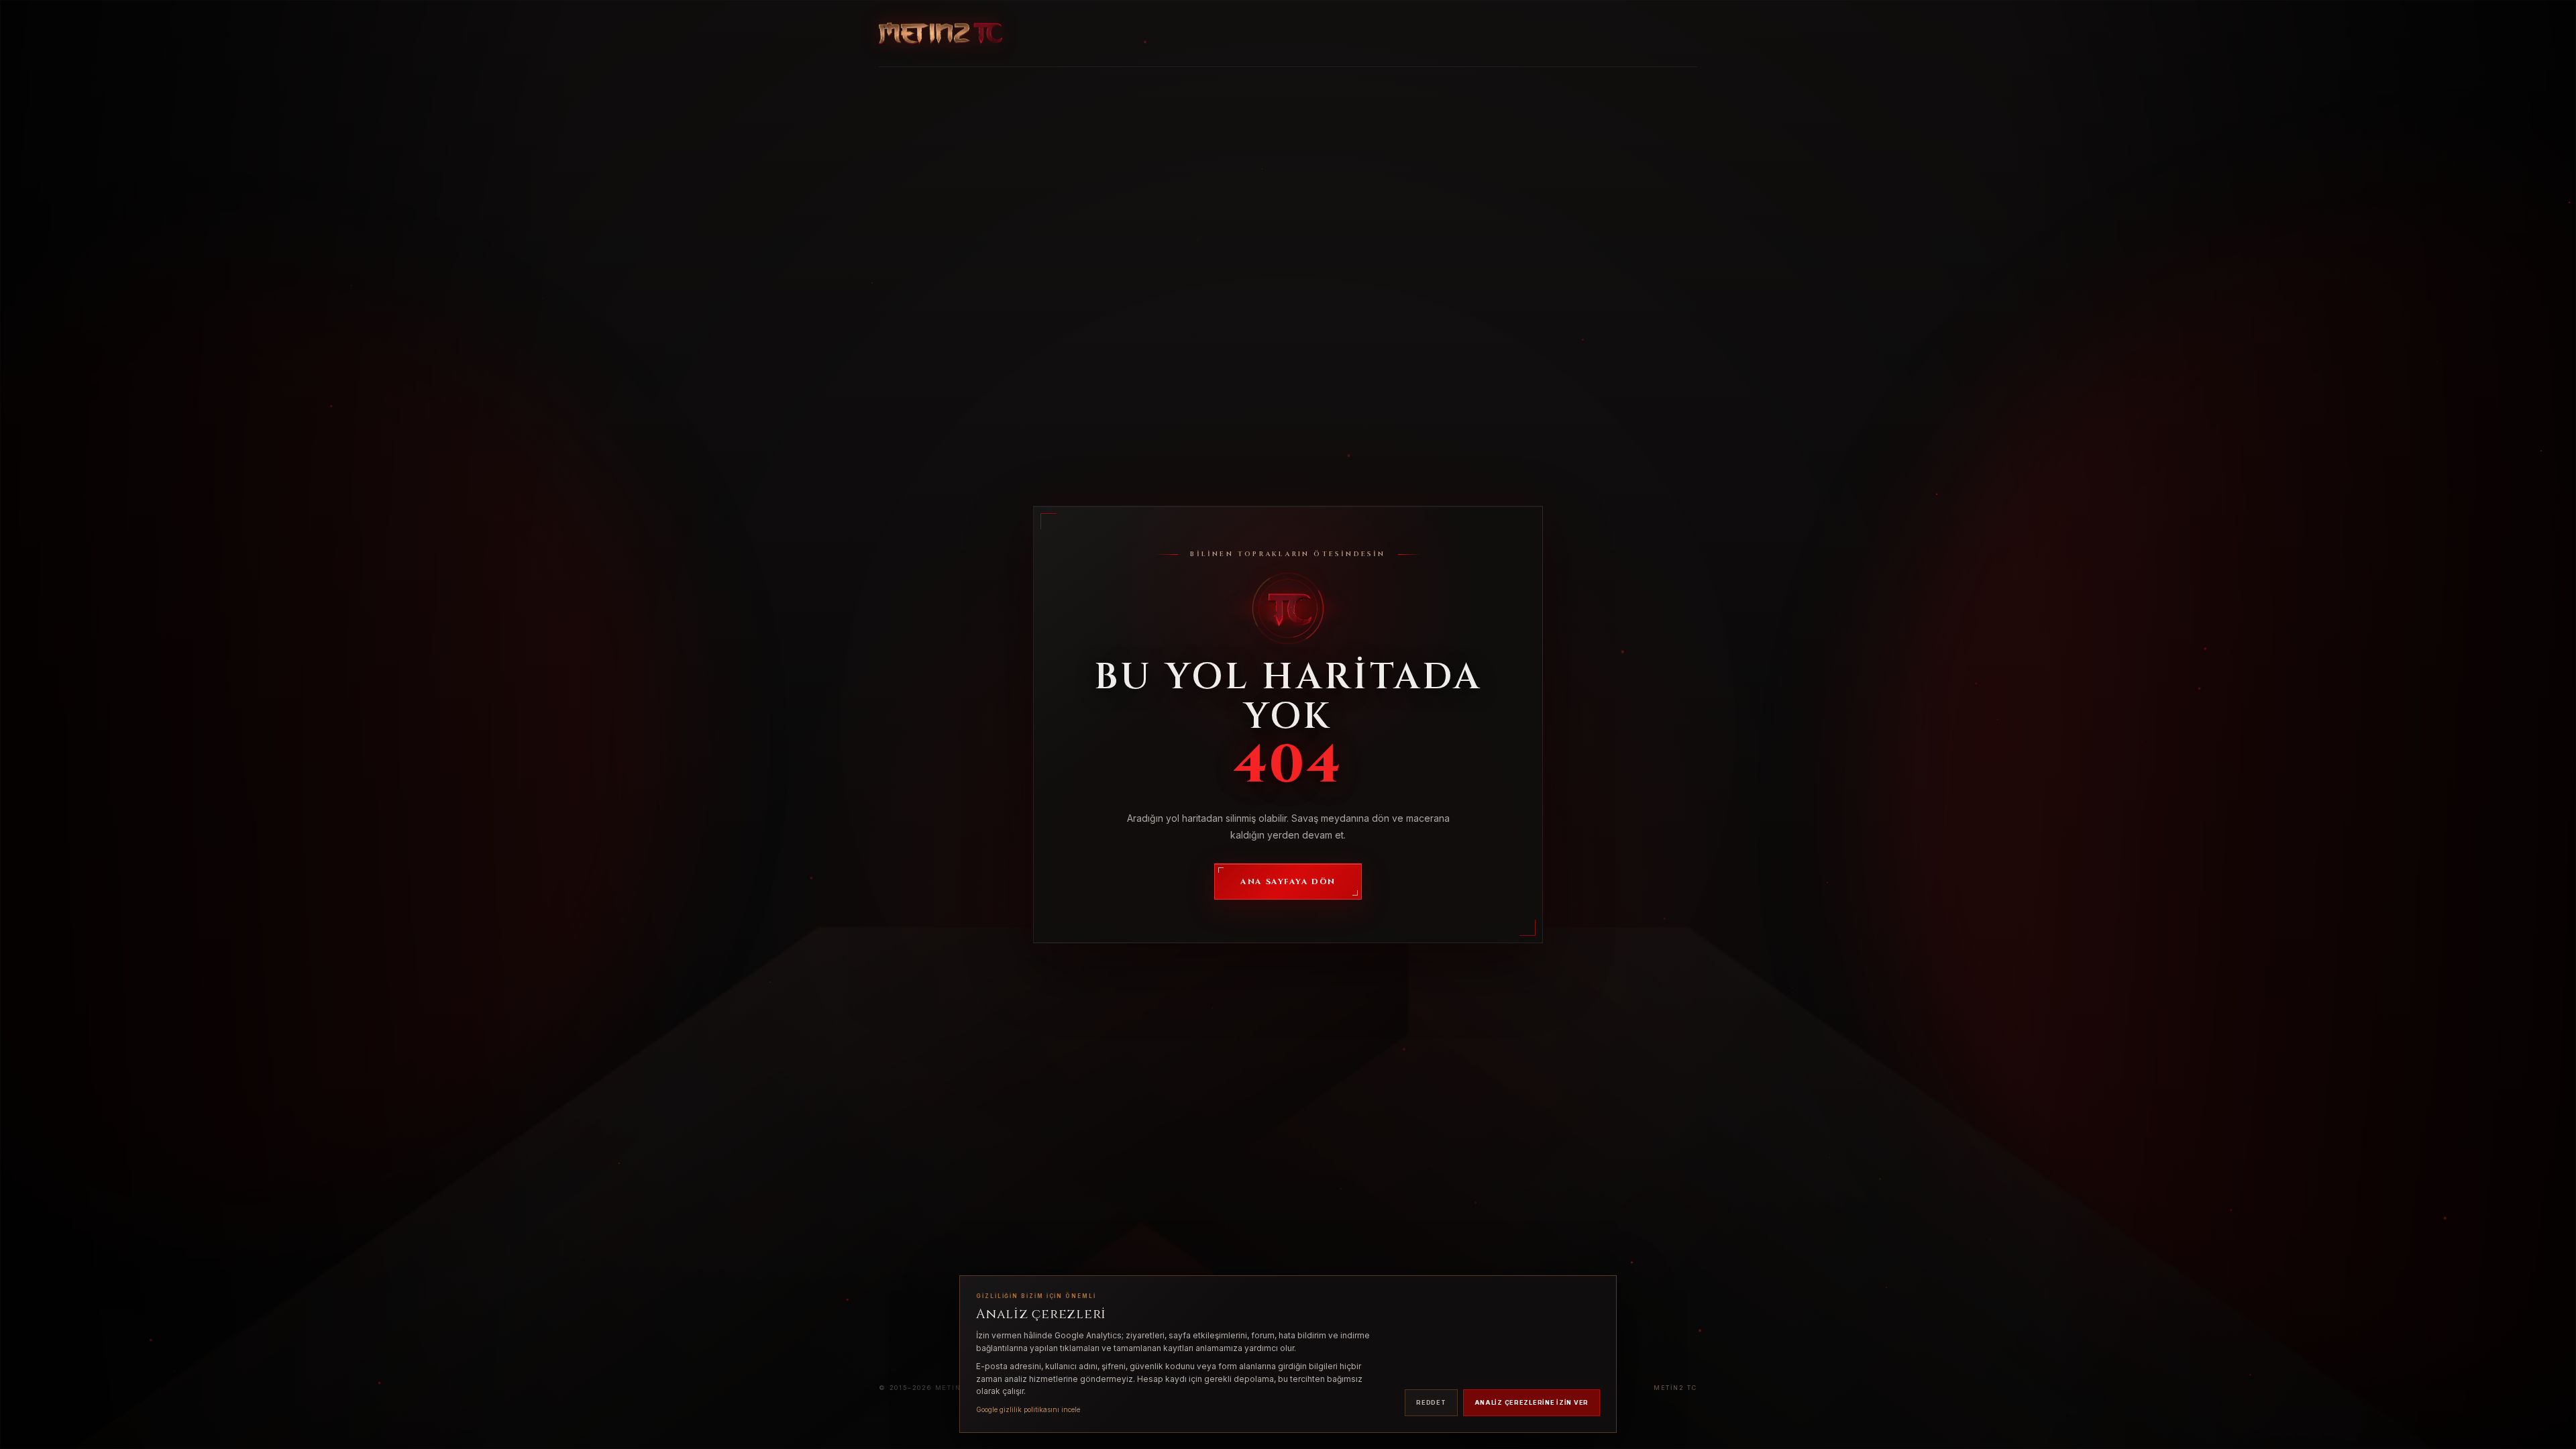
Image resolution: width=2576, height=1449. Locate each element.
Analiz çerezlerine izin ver (1532, 1402)
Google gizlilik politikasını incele (1028, 1409)
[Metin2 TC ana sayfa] (941, 34)
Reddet (1431, 1402)
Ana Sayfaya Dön (1288, 881)
